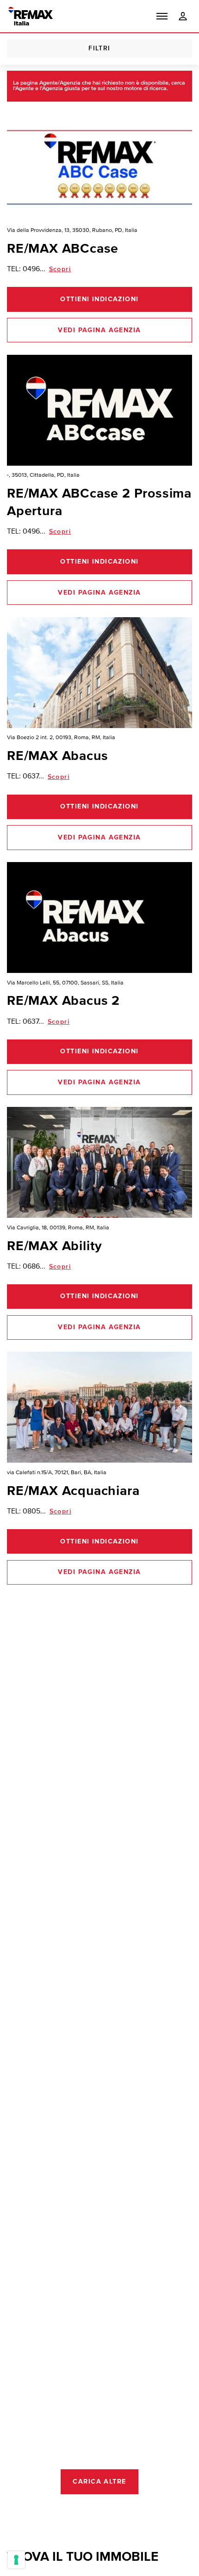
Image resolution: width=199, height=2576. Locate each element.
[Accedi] (183, 16)
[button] (162, 16)
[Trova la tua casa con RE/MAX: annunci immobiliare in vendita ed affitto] (31, 16)
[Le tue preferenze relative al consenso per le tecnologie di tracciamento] (16, 2560)
